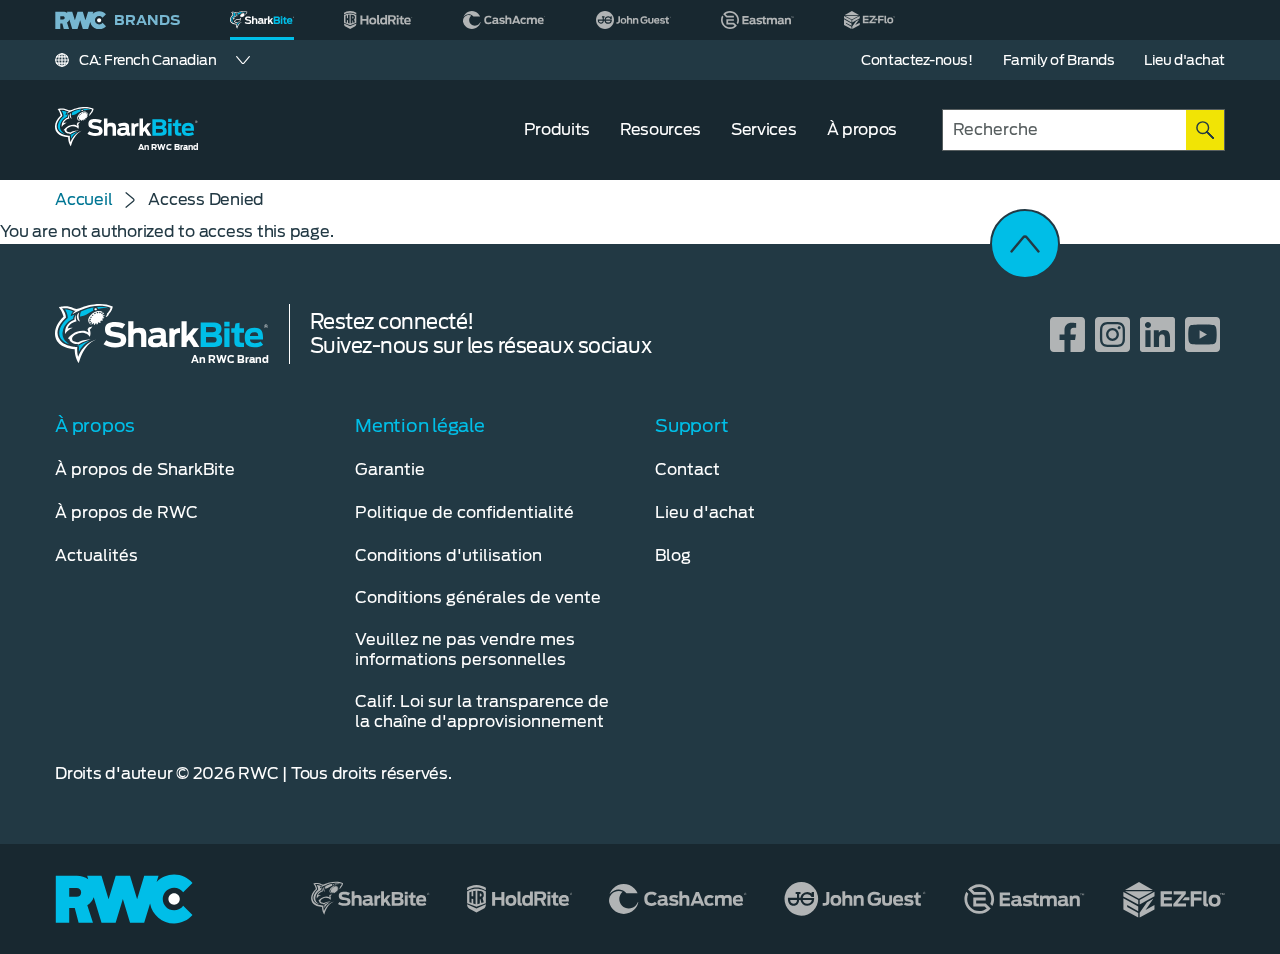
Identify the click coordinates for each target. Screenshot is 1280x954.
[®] (262, 20)
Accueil (83, 199)
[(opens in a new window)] (378, 20)
